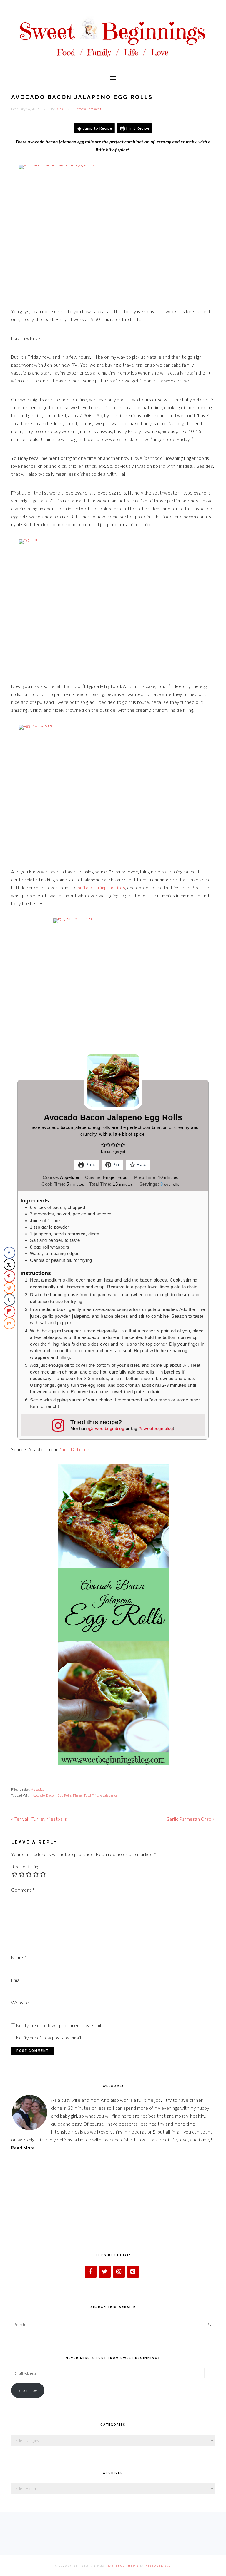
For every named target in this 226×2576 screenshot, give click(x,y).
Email (18, 1980)
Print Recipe (137, 128)
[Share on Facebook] (9, 1253)
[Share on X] (9, 1264)
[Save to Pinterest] (9, 1276)
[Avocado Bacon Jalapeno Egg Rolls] (113, 231)
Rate (141, 1164)
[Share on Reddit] (9, 1288)
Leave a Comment (88, 109)
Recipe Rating (25, 1867)
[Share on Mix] (9, 1323)
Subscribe (28, 2390)
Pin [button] (115, 1164)
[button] (103, 1145)
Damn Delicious (74, 1449)
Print (90, 1164)
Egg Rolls (65, 1795)
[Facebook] (91, 2272)
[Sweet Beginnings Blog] (113, 62)
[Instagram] (119, 2272)
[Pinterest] (133, 2272)
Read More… (25, 2148)
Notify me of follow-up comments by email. (59, 2025)
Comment (23, 1890)
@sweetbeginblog (106, 1428)
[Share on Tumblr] (9, 1300)
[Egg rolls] (113, 605)
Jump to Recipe (97, 128)
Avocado (39, 1795)
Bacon (51, 1795)
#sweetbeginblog (156, 1428)
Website (20, 2003)
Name (19, 1957)
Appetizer (39, 1789)
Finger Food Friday (87, 1795)
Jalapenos (110, 1795)
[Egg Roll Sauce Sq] (113, 982)
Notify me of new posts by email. (49, 2038)
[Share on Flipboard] (9, 1312)
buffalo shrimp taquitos (102, 888)
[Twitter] (105, 2272)
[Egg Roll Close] (113, 791)
